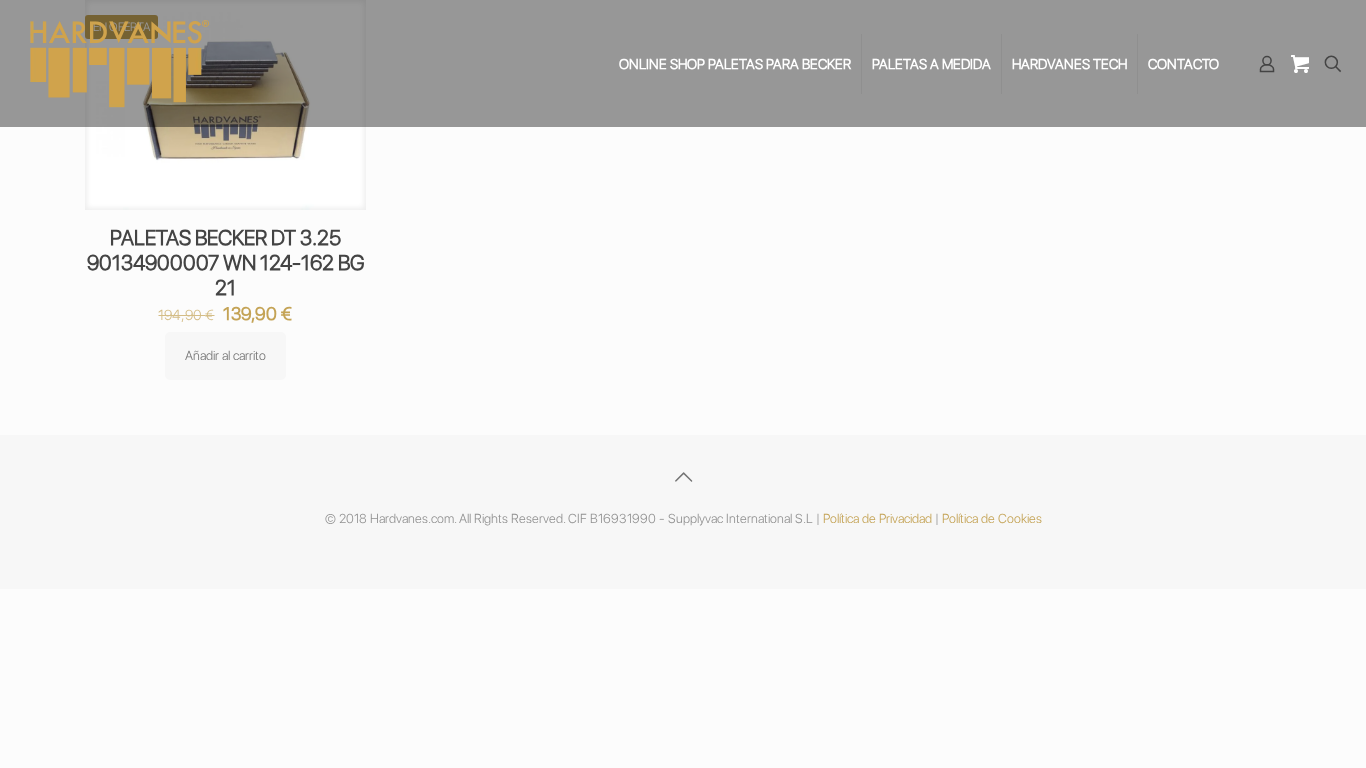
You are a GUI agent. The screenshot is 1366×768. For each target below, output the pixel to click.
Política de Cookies (992, 518)
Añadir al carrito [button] (225, 355)
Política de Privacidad (877, 518)
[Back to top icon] (683, 477)
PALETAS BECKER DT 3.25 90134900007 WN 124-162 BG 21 (225, 262)
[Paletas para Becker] (120, 63)
